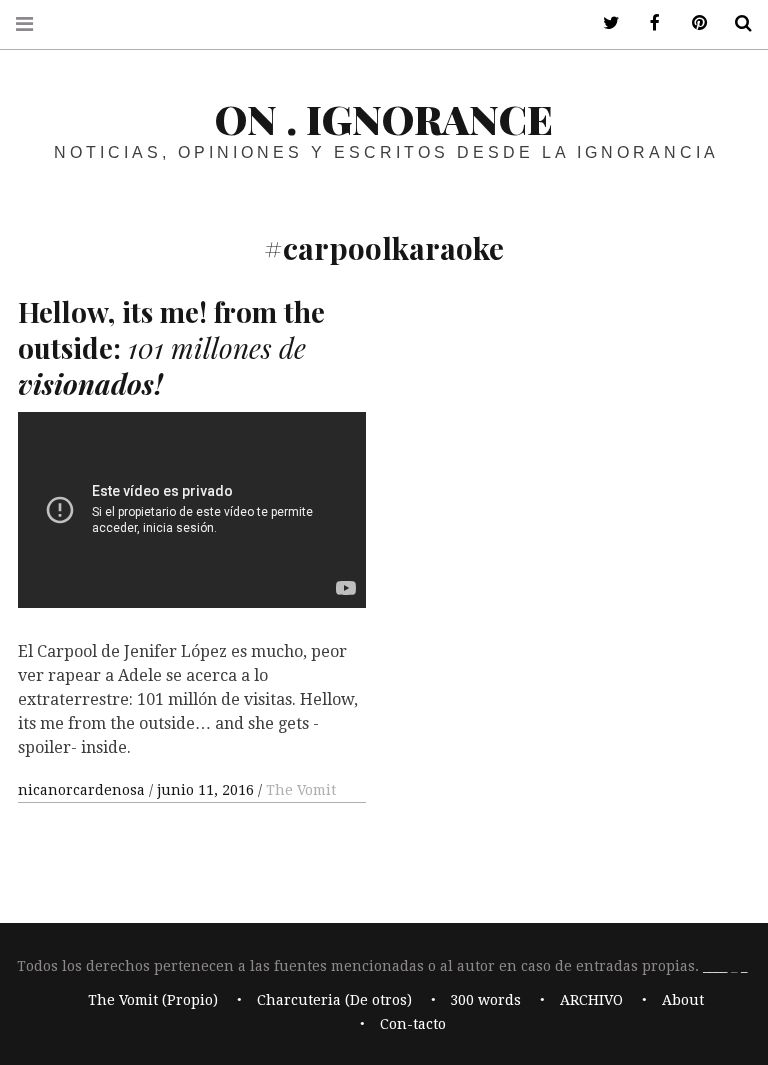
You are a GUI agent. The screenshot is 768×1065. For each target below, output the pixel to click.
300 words (485, 1001)
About (683, 1001)
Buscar (736, 23)
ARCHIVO (591, 1001)
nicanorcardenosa (83, 790)
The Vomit (301, 790)
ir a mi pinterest (692, 23)
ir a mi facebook (648, 23)
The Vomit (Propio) (153, 1001)
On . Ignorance (384, 118)
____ (715, 966)
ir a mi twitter (604, 23)
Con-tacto (413, 1025)
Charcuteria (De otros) (334, 1001)
